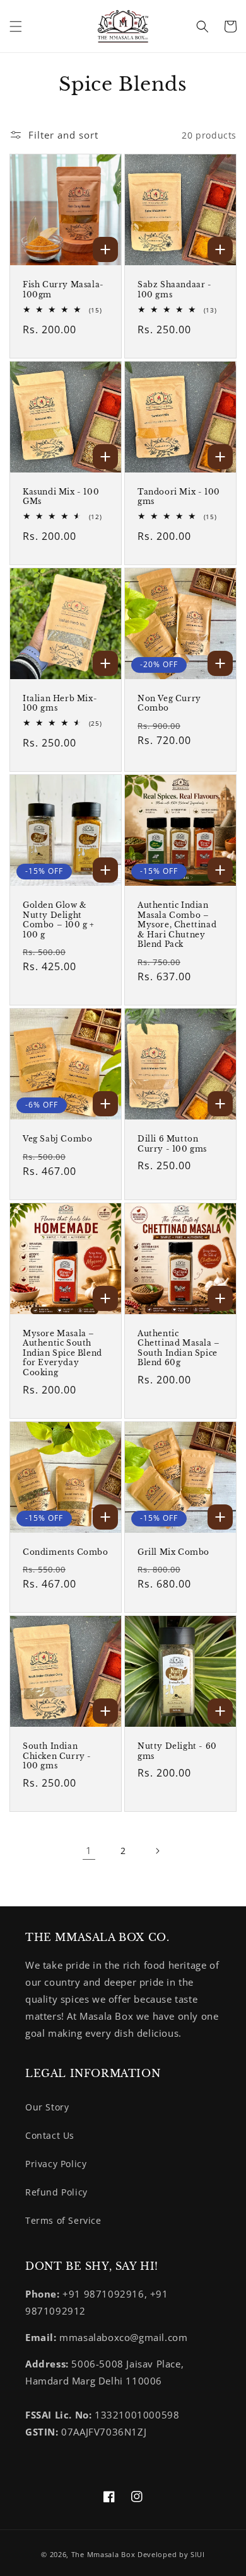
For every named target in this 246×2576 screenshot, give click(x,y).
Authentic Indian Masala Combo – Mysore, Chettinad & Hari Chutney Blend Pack (177, 924)
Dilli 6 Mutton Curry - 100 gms (172, 1144)
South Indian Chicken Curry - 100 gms (57, 1756)
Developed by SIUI (171, 2554)
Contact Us (50, 2135)
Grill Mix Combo (173, 1552)
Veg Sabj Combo (57, 1139)
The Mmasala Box (103, 2554)
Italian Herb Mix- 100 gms (60, 703)
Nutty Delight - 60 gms (177, 1751)
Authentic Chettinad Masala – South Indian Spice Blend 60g (179, 1348)
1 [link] (89, 1850)
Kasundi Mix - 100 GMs (61, 497)
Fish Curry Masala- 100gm (63, 289)
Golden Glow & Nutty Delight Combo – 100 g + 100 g (59, 920)
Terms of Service (63, 2220)
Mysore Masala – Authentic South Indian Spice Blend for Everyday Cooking (62, 1353)
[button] (16, 26)
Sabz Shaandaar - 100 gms (175, 289)
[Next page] (157, 1851)
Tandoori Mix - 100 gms (179, 497)
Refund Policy (56, 2192)
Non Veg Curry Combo (169, 703)
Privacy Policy (56, 2164)
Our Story (47, 2107)
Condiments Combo (66, 1552)
